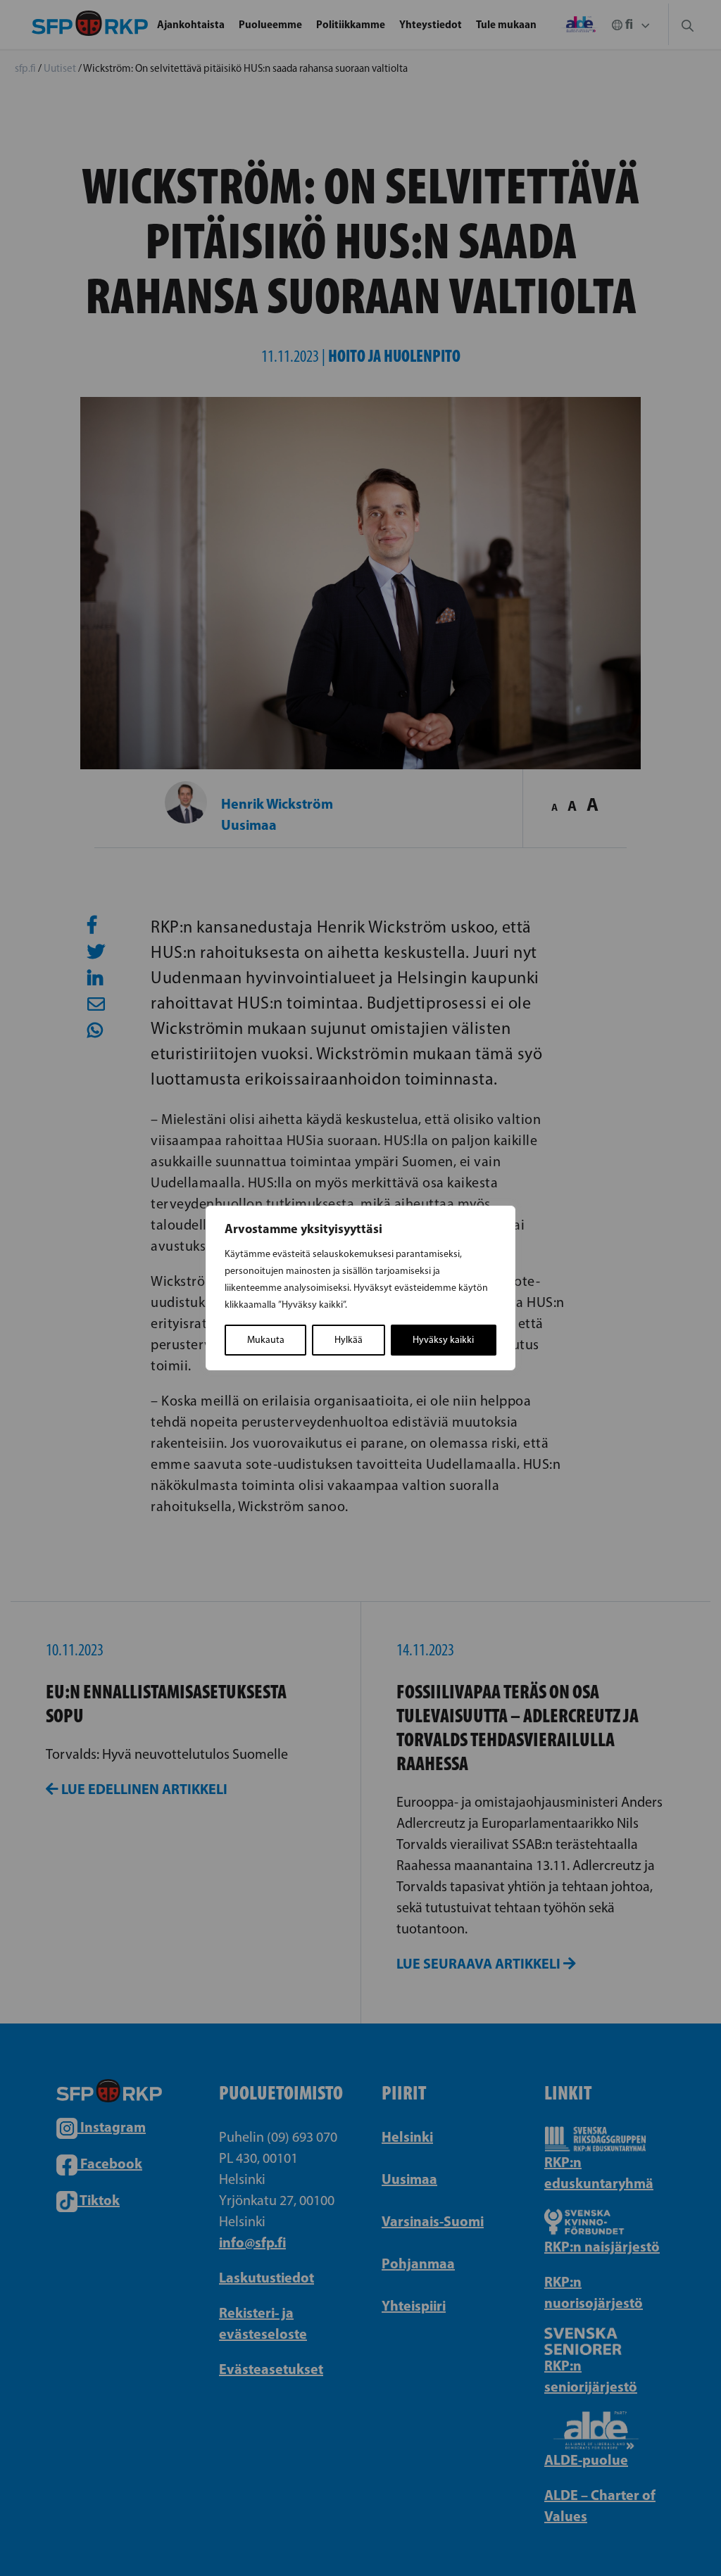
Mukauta (266, 1340)
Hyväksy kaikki (443, 1340)
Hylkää (349, 1340)
